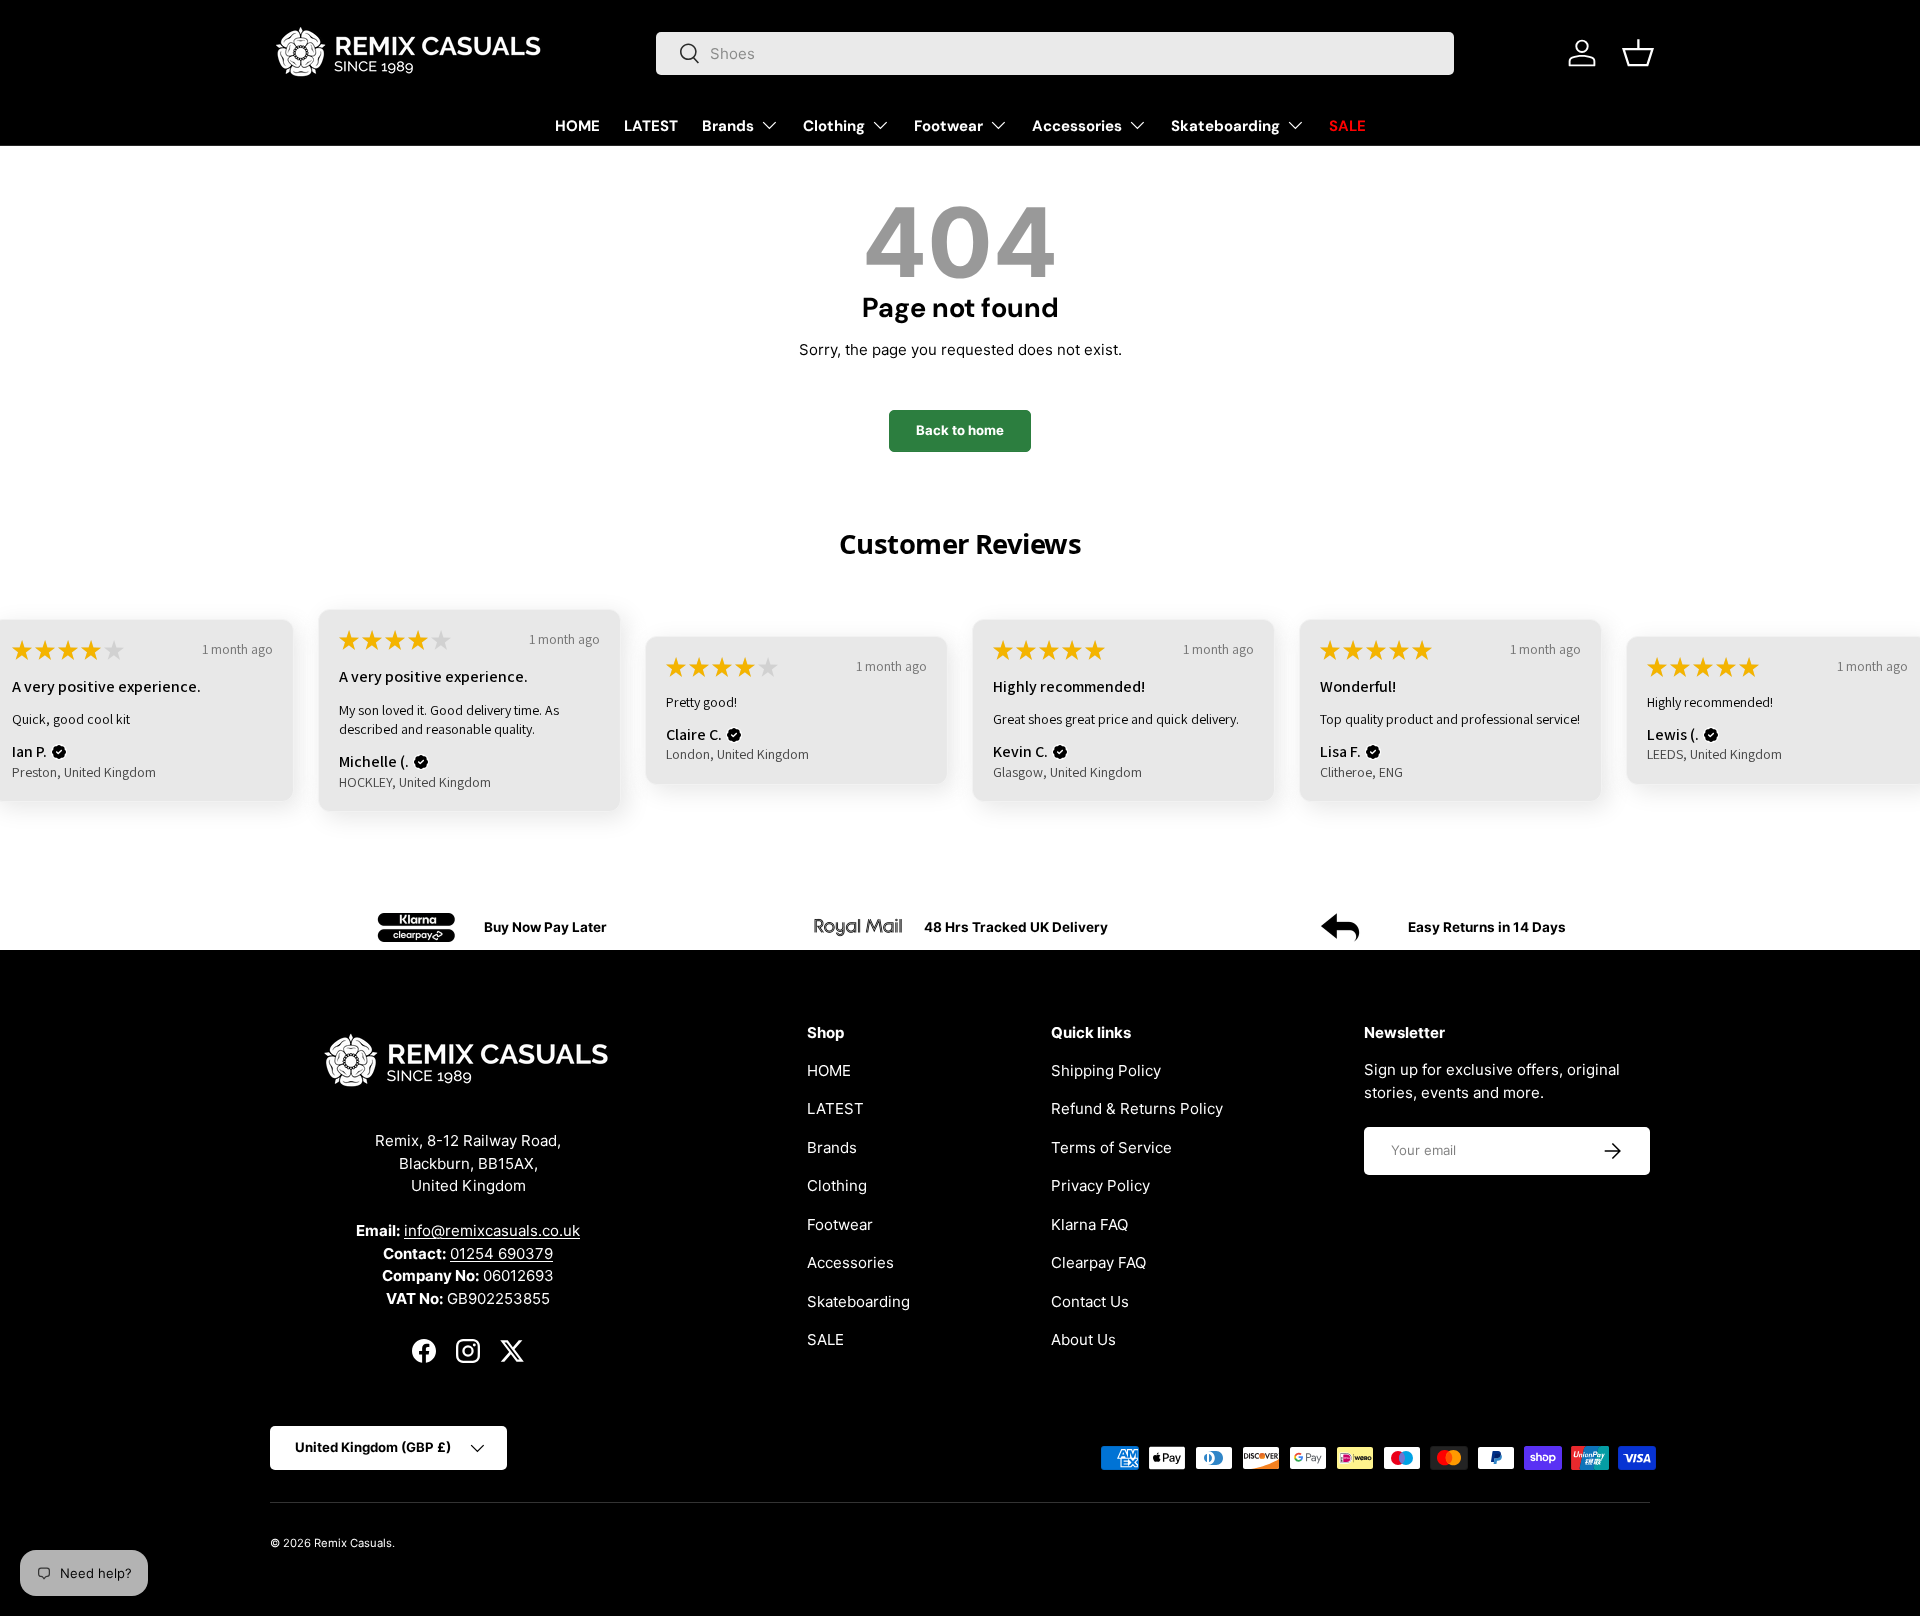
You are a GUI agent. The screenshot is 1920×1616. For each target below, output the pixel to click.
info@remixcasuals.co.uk (492, 1231)
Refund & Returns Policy (1137, 1108)
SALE (1347, 126)
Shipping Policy (1106, 1070)
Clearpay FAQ (1098, 1262)
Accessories (1077, 126)
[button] (1638, 53)
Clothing (834, 126)
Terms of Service (1111, 1147)
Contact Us (1090, 1301)
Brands (728, 126)
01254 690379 (501, 1253)
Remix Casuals (353, 1543)
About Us (1083, 1339)
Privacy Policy (1100, 1185)
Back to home (960, 430)
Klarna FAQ (1089, 1224)
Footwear (948, 126)
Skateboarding (1225, 126)
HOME (577, 126)
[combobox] (1055, 53)
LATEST (651, 126)
